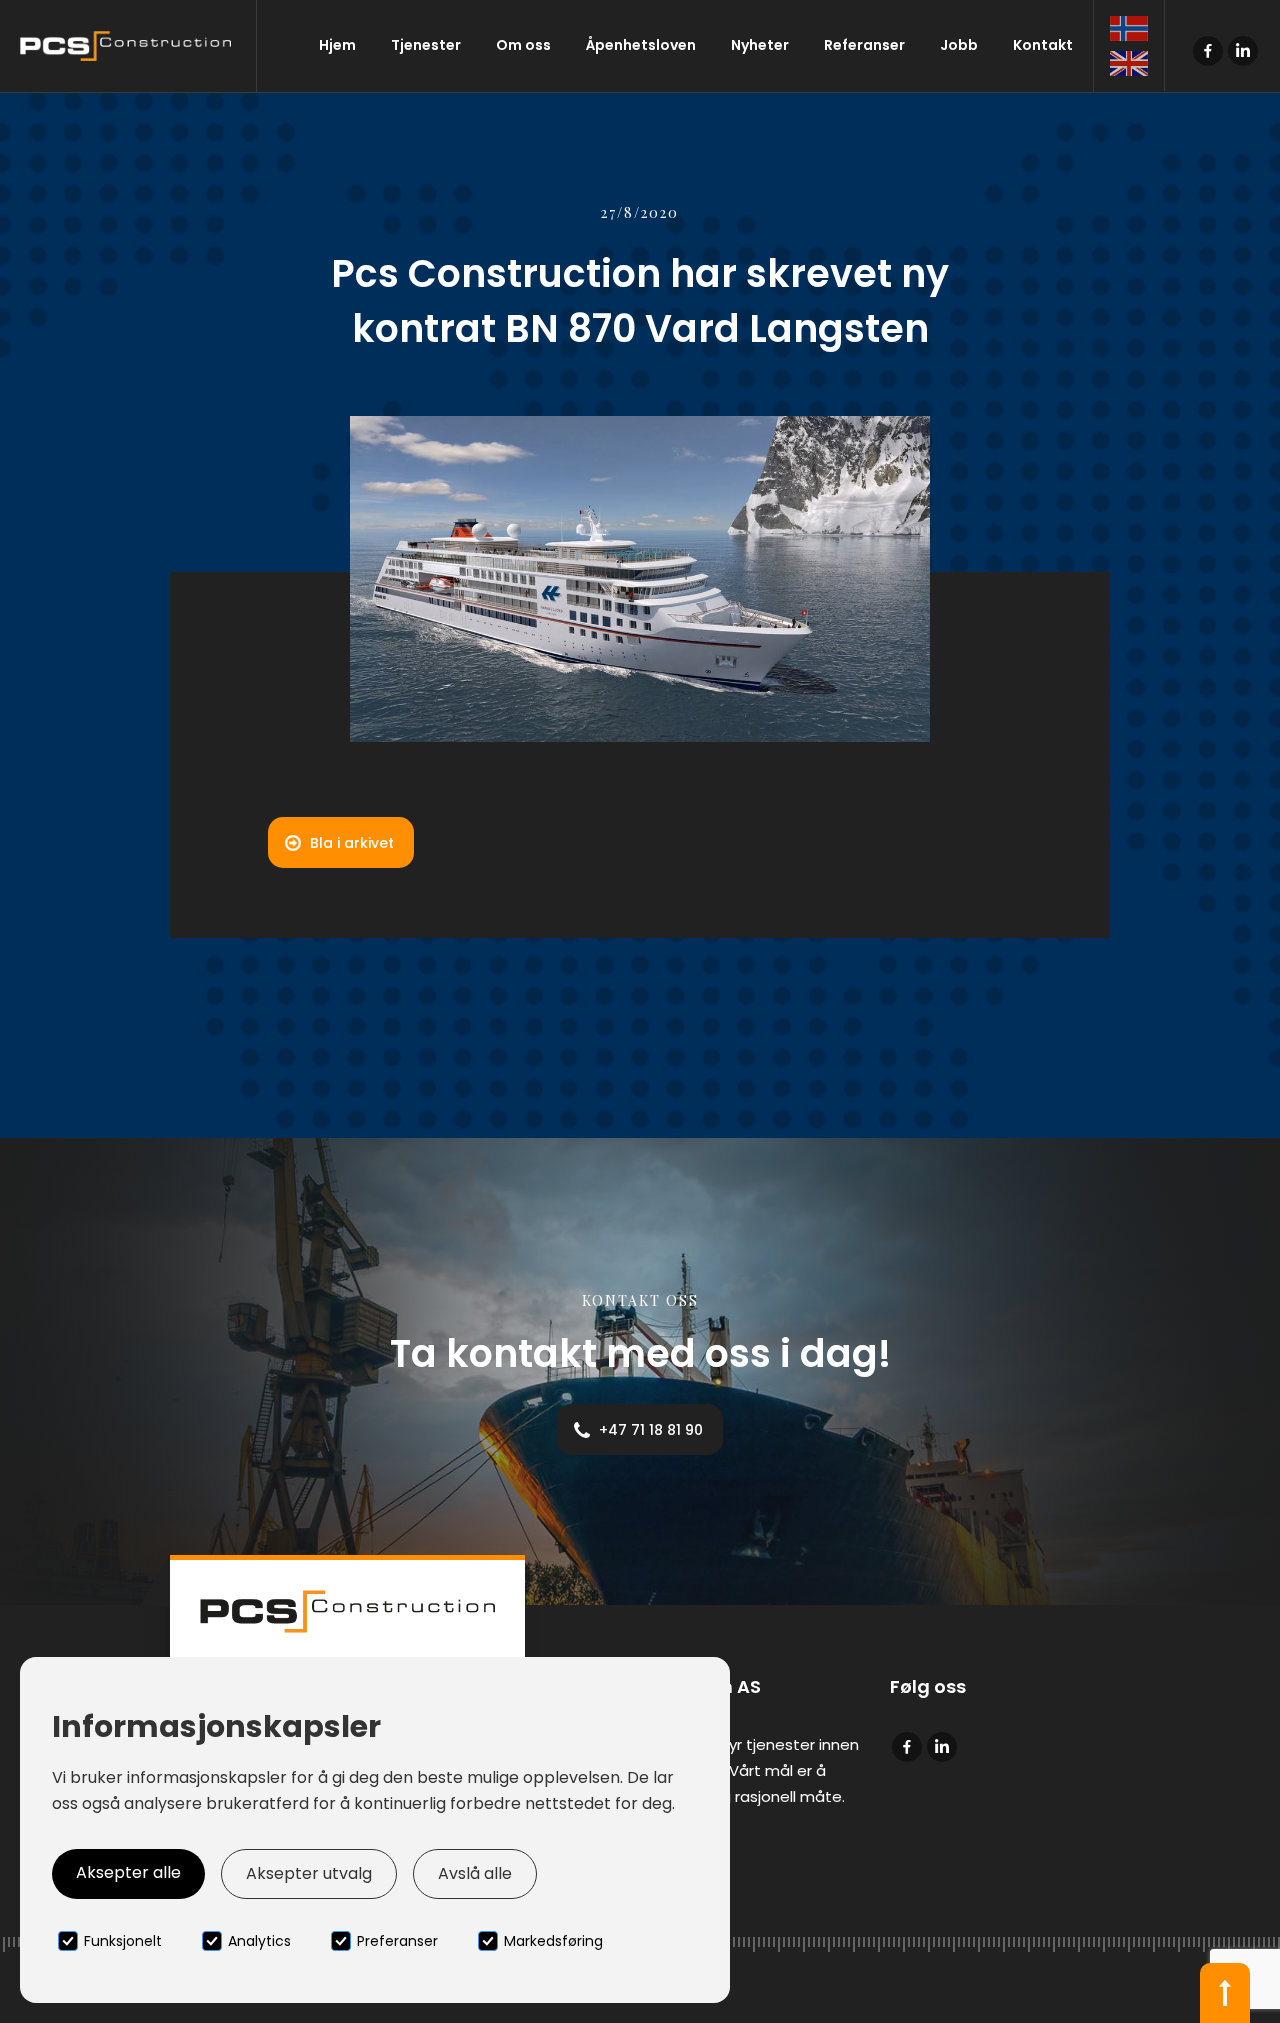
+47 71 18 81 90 (651, 1430)
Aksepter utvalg (309, 1873)
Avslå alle (475, 1873)
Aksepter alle (128, 1872)
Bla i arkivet (352, 843)
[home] (128, 46)
